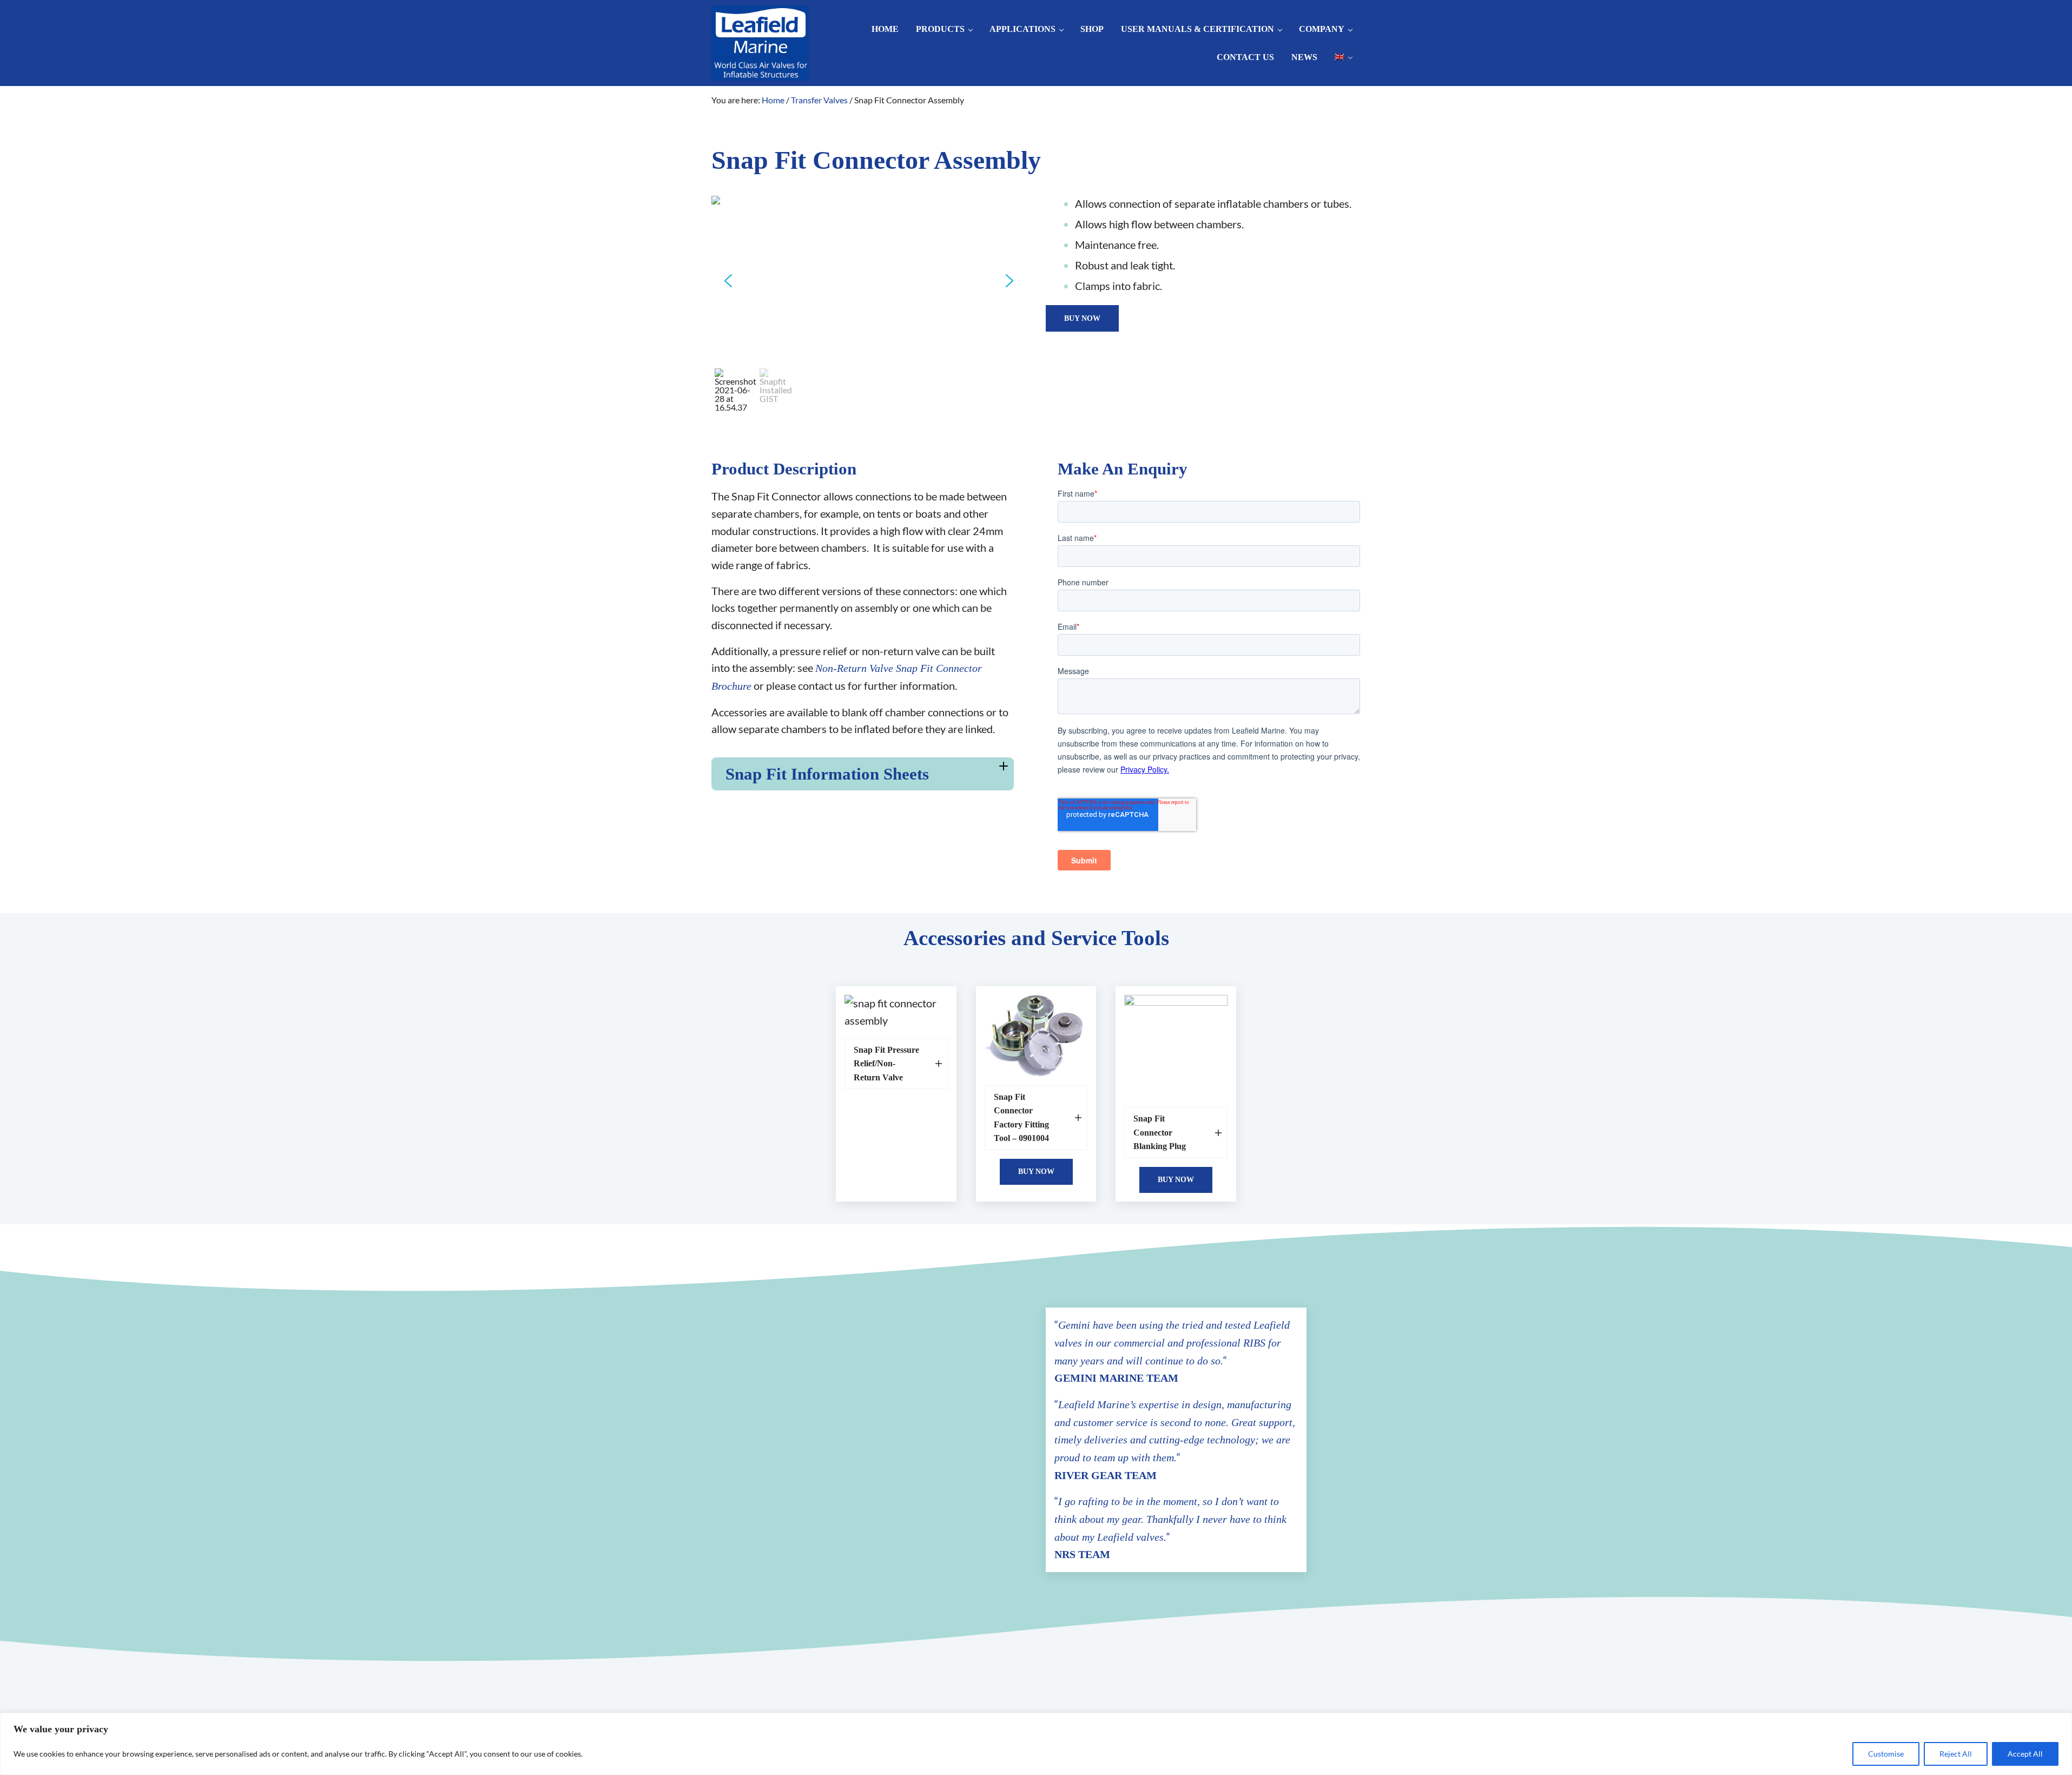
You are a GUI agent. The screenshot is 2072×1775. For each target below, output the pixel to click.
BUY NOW (1082, 318)
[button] (728, 281)
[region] (1036, 1744)
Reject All (1956, 1754)
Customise (1886, 1754)
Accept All (2025, 1754)
